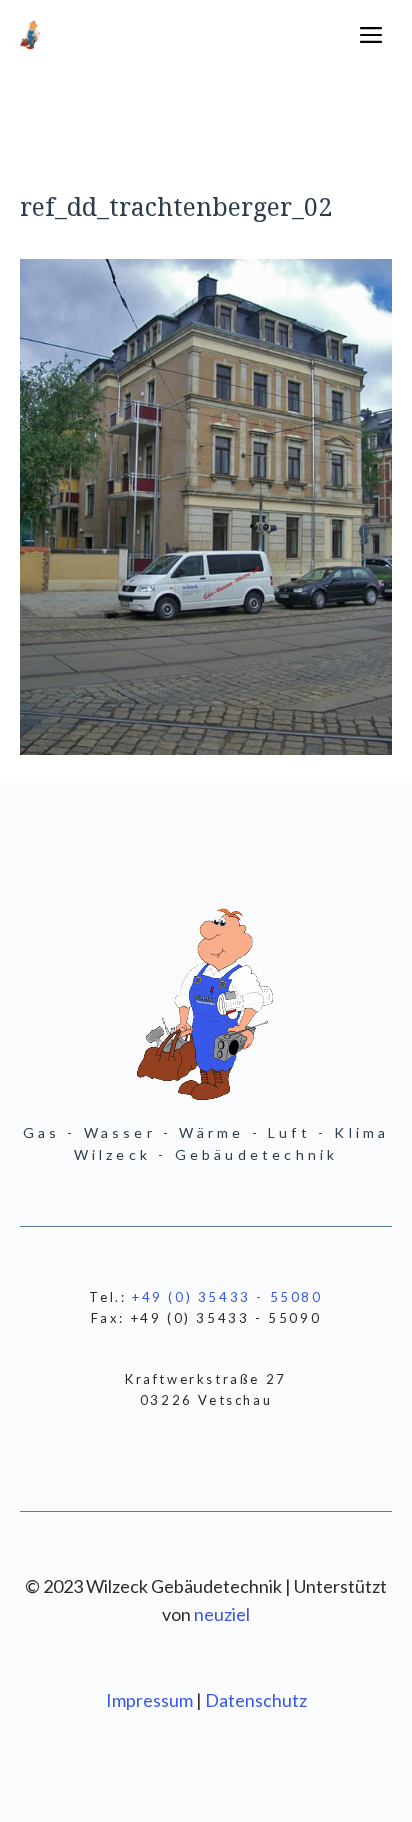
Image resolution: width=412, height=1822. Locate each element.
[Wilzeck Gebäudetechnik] (30, 35)
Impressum (151, 1700)
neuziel (222, 1614)
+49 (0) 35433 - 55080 (227, 1297)
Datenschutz (256, 1700)
